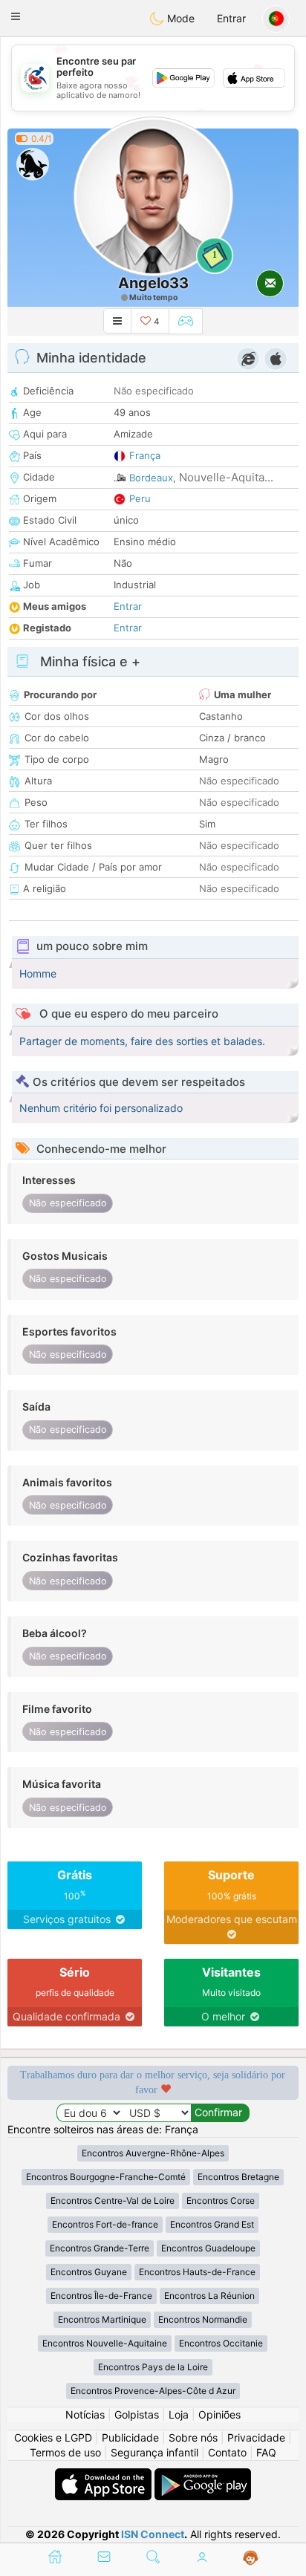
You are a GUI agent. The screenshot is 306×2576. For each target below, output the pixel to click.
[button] (16, 16)
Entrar (231, 18)
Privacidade (256, 2437)
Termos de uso (65, 2452)
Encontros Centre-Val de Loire (113, 2201)
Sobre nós (193, 2437)
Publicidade (130, 2437)
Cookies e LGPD (53, 2437)
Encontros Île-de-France (101, 2296)
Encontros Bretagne (238, 2177)
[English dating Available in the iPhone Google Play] (203, 2475)
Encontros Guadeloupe (208, 2248)
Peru (140, 498)
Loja (179, 2414)
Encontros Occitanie (221, 2343)
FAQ (266, 2452)
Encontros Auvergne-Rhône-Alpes (153, 2153)
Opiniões (219, 2414)
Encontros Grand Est (212, 2224)
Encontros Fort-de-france (105, 2224)
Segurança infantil (154, 2452)
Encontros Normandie (203, 2319)
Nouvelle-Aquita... (226, 477)
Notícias (85, 2414)
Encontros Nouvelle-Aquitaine (105, 2343)
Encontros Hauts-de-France (197, 2272)
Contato (227, 2452)
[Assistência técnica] (251, 2558)
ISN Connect (153, 2534)
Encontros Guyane (89, 2272)
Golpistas (137, 2414)
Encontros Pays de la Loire (153, 2367)
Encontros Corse (221, 2201)
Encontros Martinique (102, 2319)
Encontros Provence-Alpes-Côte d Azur (153, 2391)
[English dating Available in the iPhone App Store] (105, 2475)
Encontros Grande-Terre (100, 2248)
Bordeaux (151, 478)
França (145, 455)
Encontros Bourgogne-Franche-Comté (106, 2177)
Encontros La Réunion (209, 2296)
